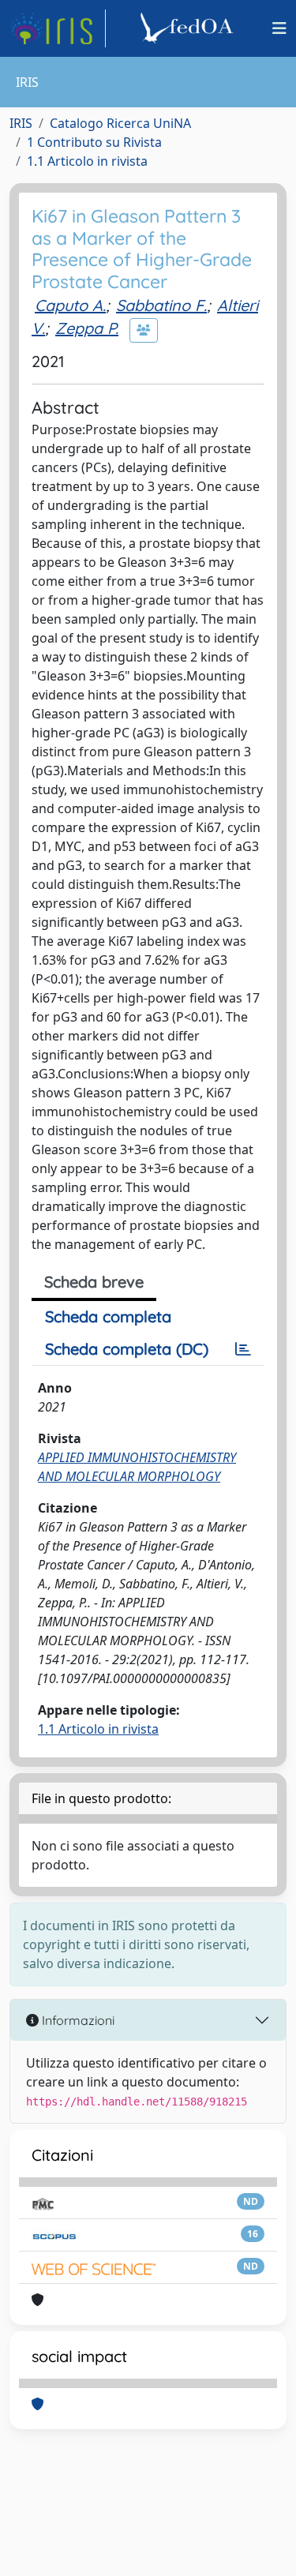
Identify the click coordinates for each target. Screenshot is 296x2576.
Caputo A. (70, 305)
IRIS (21, 123)
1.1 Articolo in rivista (87, 161)
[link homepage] (58, 28)
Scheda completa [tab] (108, 1316)
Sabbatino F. (161, 305)
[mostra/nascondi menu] (279, 28)
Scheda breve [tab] (94, 1282)
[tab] (243, 1349)
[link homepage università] (189, 28)
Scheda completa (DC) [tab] (127, 1349)
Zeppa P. (87, 328)
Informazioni (77, 2020)
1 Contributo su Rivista (94, 142)
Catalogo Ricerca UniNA (120, 123)
